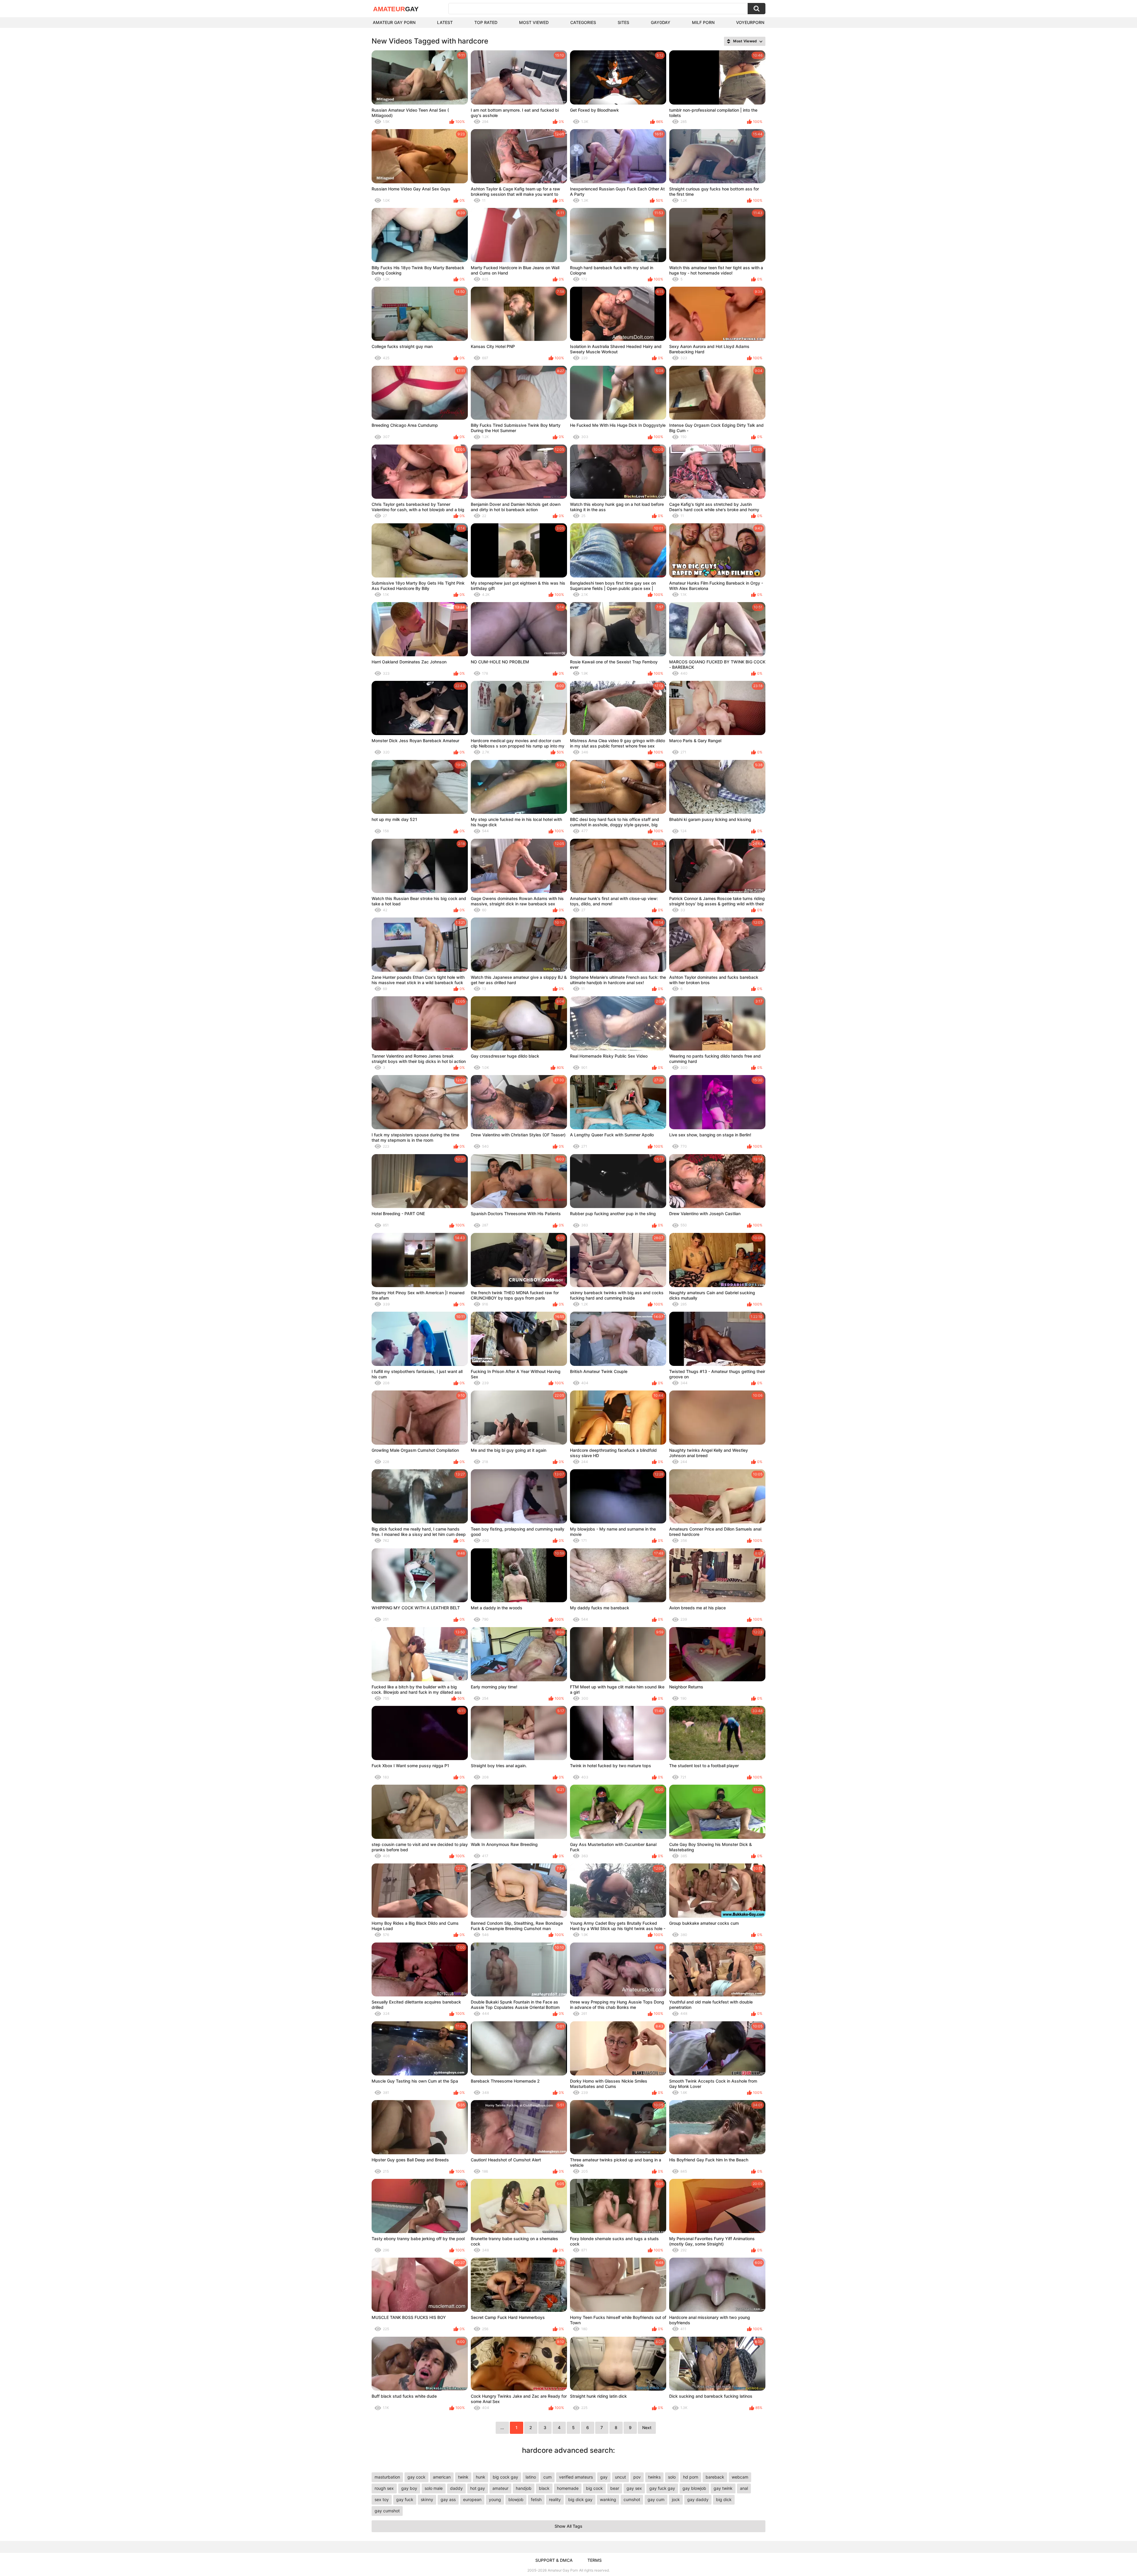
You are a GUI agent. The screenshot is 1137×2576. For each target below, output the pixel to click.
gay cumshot (387, 2511)
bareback (715, 2477)
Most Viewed (534, 22)
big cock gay (505, 2477)
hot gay (478, 2488)
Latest (445, 22)
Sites (623, 22)
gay (604, 2477)
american (442, 2477)
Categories (583, 22)
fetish (536, 2499)
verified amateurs (576, 2477)
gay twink (723, 2488)
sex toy (382, 2499)
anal (744, 2488)
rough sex (384, 2488)
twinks (654, 2477)
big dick (724, 2499)
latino (531, 2477)
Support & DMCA (554, 2560)
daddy (456, 2488)
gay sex (634, 2488)
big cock (594, 2488)
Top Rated (486, 22)
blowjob (516, 2499)
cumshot (632, 2499)
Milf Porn (703, 22)
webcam (740, 2477)
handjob (524, 2488)
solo (672, 2477)
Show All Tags (568, 2526)
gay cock (416, 2477)
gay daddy (698, 2499)
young (495, 2499)
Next (647, 2427)
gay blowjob (694, 2488)
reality (555, 2499)
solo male (434, 2488)
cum (547, 2477)
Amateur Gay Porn (394, 22)
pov (637, 2477)
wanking (608, 2499)
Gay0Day (661, 22)
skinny (427, 2499)
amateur (500, 2488)
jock (676, 2499)
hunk (481, 2477)
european (472, 2499)
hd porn (691, 2477)
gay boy (409, 2488)
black (544, 2488)
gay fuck (405, 2499)
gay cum (656, 2499)
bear (615, 2488)
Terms (595, 2560)
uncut (620, 2477)
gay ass (448, 2499)
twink (463, 2477)
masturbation (387, 2477)
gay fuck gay (662, 2488)
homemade (568, 2488)
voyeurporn (750, 22)
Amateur (396, 9)
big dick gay (580, 2499)
